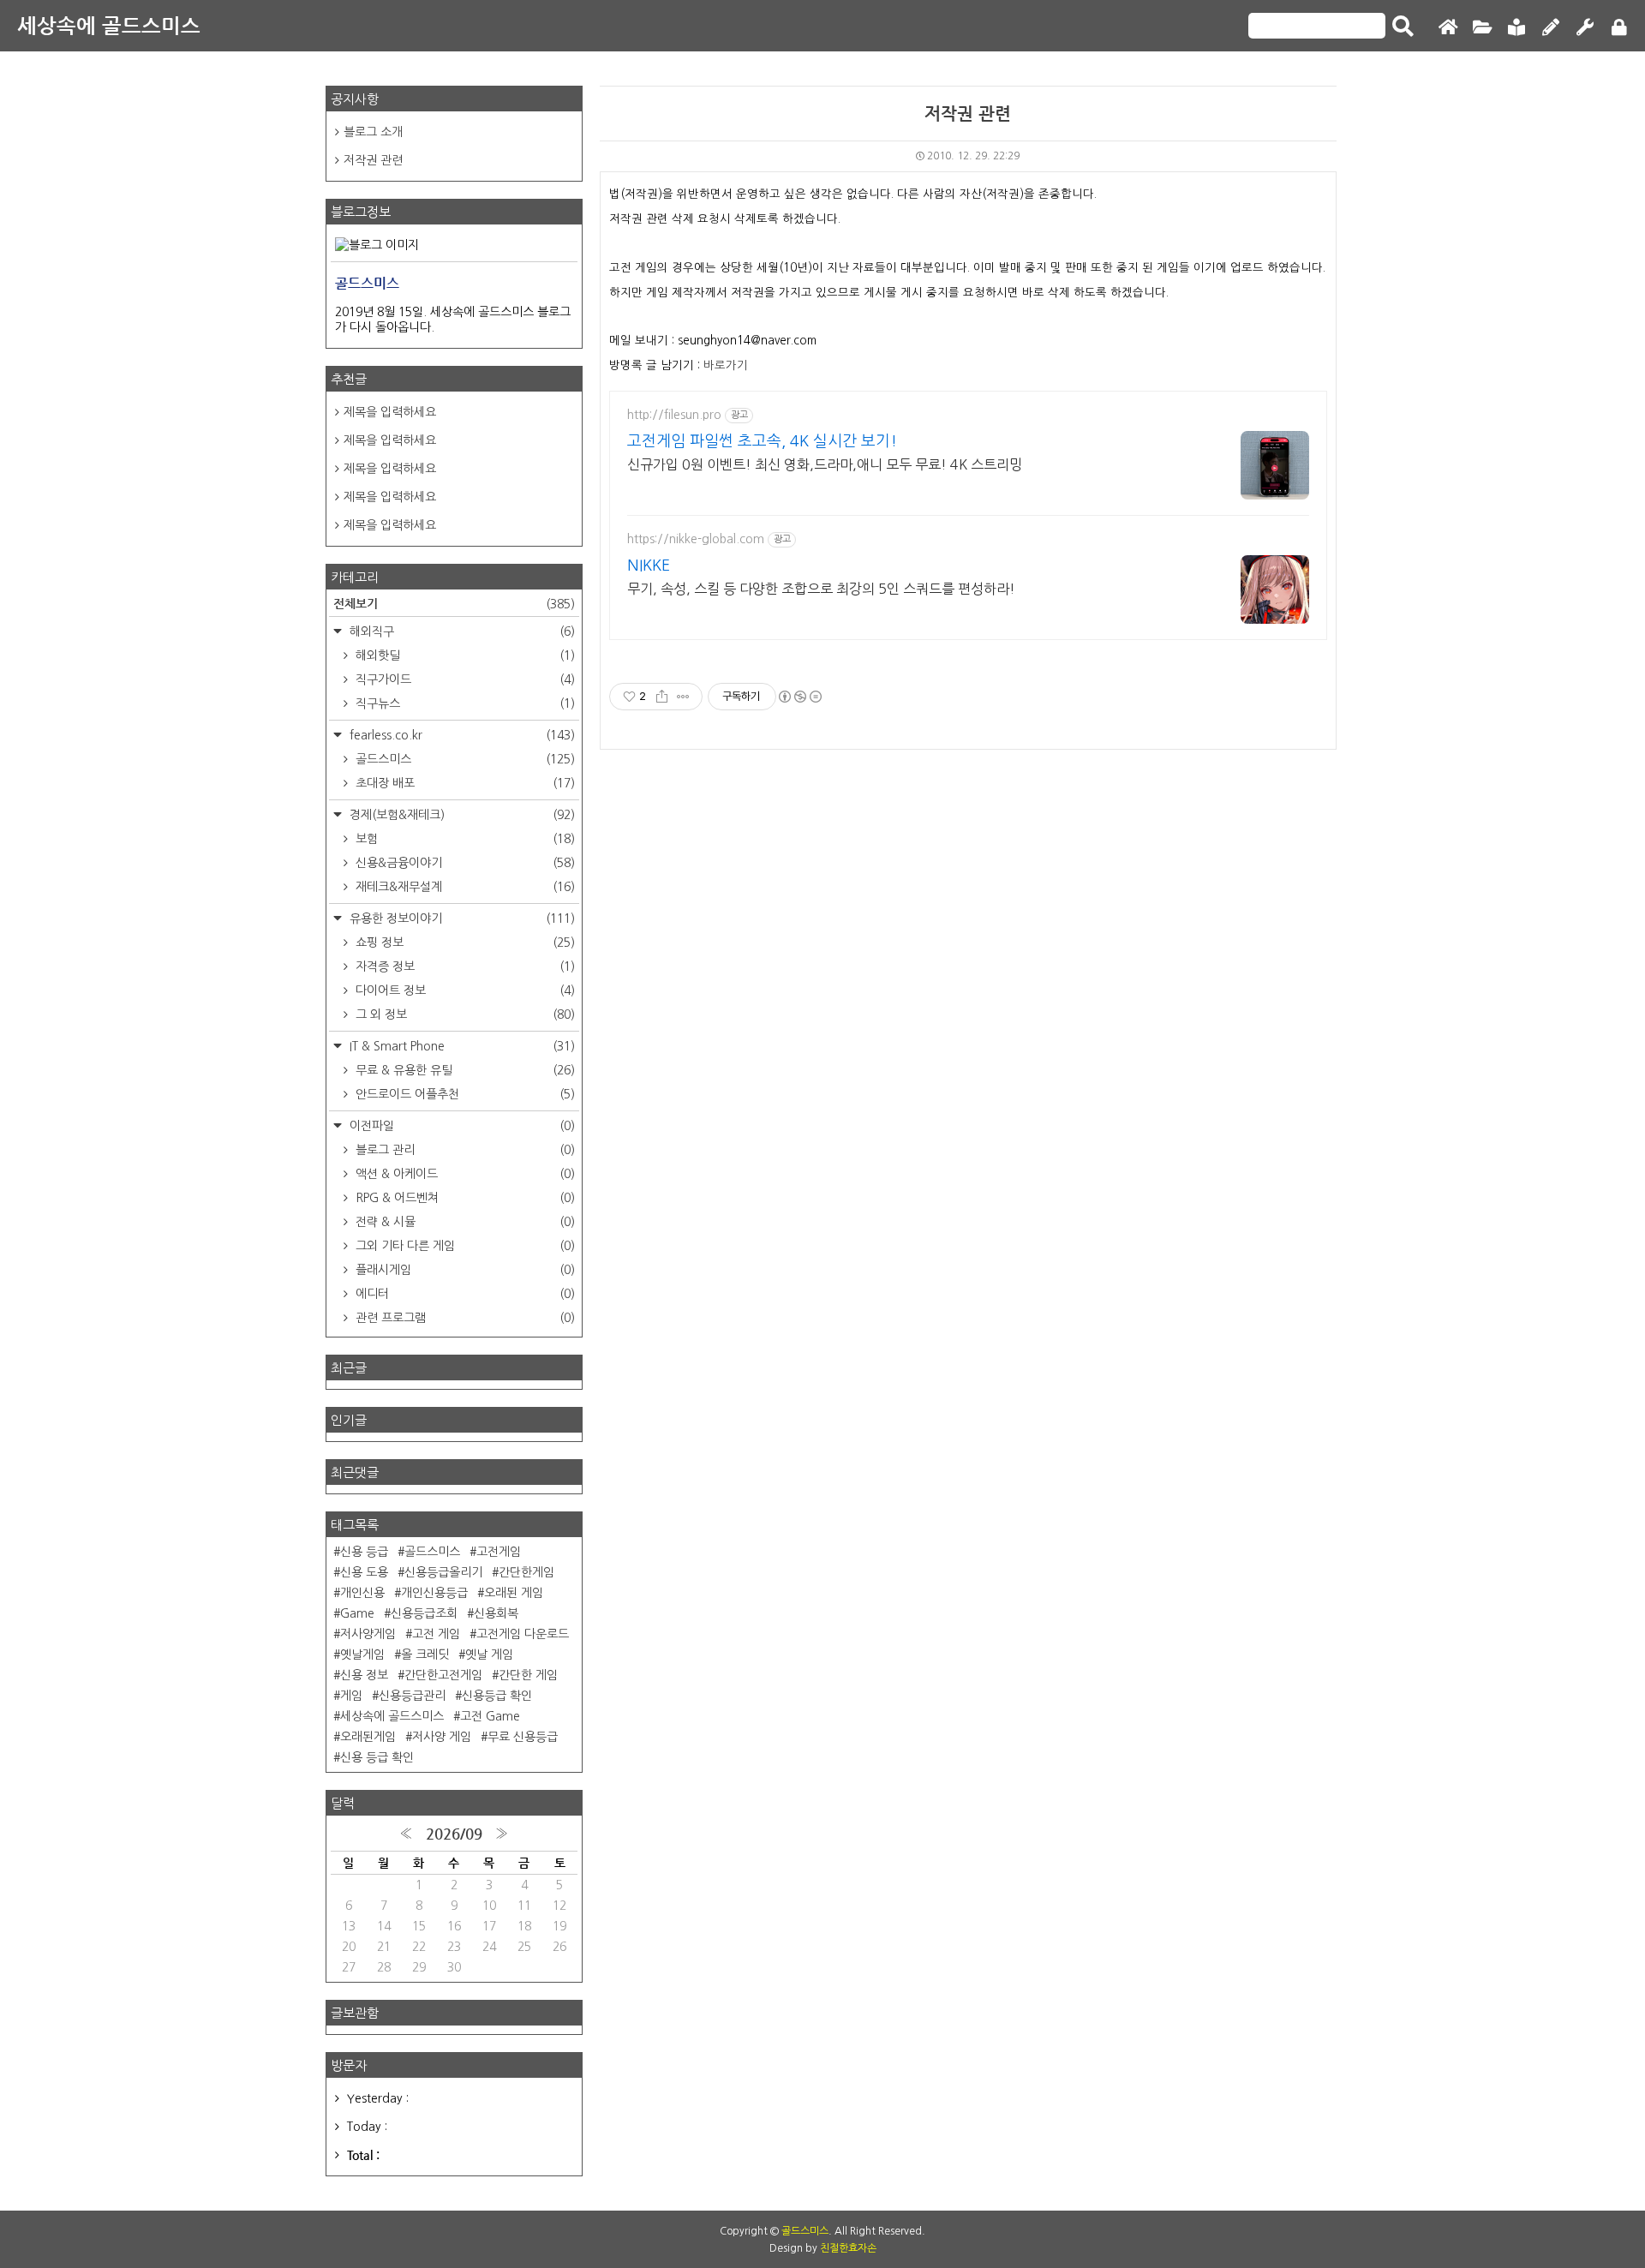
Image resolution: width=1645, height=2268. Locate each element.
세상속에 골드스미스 (109, 26)
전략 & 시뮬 (464, 1222)
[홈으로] (1448, 28)
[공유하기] (662, 697)
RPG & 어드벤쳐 (464, 1198)
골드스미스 (464, 759)
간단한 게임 (528, 1675)
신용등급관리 (412, 1696)
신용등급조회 (424, 1613)
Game (357, 1613)
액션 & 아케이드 (464, 1174)
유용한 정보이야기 (461, 919)
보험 (464, 839)
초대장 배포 (464, 783)
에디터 (464, 1294)
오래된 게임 (514, 1593)
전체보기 (454, 603)
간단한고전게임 (443, 1675)
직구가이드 (464, 679)
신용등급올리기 (443, 1572)
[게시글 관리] (683, 697)
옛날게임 (362, 1655)
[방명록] (1516, 28)
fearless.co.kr (461, 735)
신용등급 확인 (497, 1696)
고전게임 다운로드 (523, 1634)
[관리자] (1585, 28)
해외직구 (461, 631)
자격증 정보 (464, 966)
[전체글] (1482, 28)
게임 (351, 1696)
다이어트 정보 (464, 990)
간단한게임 (526, 1572)
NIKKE (649, 566)
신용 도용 (364, 1572)
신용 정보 (364, 1675)
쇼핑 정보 (464, 943)
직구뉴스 (464, 703)
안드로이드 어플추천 (464, 1094)
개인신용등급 (434, 1593)
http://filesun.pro (674, 415)
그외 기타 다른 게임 (464, 1246)
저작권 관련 (968, 114)
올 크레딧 (425, 1655)
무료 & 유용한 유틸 (464, 1070)
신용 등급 (364, 1552)
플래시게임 (464, 1270)
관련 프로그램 (464, 1318)
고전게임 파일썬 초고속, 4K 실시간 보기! (762, 441)
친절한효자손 (848, 2248)
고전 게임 (436, 1634)
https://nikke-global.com (696, 539)
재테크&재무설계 (464, 887)
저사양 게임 (442, 1737)
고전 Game (490, 1716)
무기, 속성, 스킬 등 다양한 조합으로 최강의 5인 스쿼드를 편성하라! (821, 589)
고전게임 (499, 1552)
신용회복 (496, 1613)
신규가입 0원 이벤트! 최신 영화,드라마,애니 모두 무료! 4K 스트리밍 (825, 464)
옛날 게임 (489, 1655)
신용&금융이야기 (464, 863)
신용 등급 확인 (377, 1757)
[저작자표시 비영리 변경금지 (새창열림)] (799, 697)
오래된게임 (368, 1737)
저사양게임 (368, 1634)
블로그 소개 (373, 132)
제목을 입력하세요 (390, 412)
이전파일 (461, 1126)
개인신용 (362, 1593)
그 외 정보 (464, 1014)
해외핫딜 (464, 655)
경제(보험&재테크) (461, 815)
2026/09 (454, 1834)
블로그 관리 (464, 1150)
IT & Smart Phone (461, 1046)
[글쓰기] (1551, 28)
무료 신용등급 (523, 1737)
